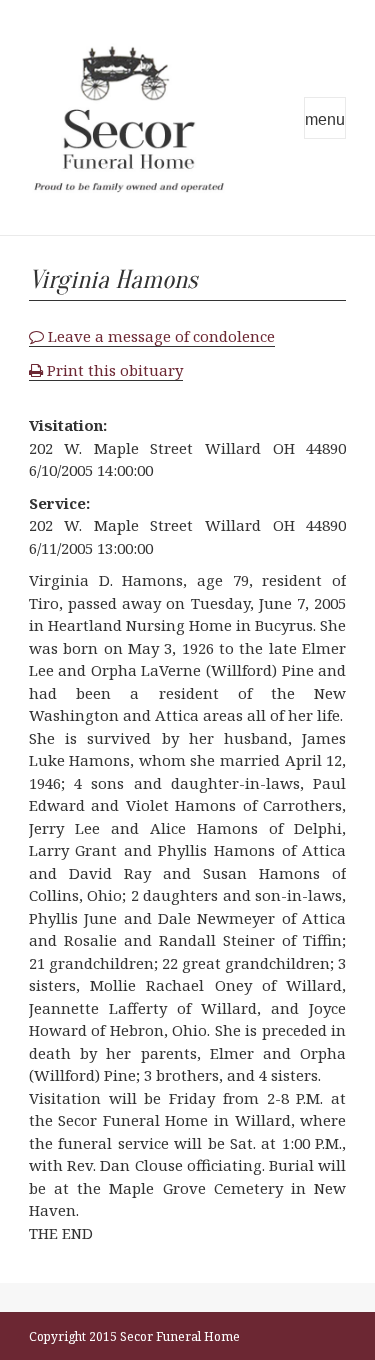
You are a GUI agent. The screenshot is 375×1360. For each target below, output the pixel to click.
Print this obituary (113, 370)
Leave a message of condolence (159, 336)
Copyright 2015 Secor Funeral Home (134, 1336)
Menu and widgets (325, 118)
